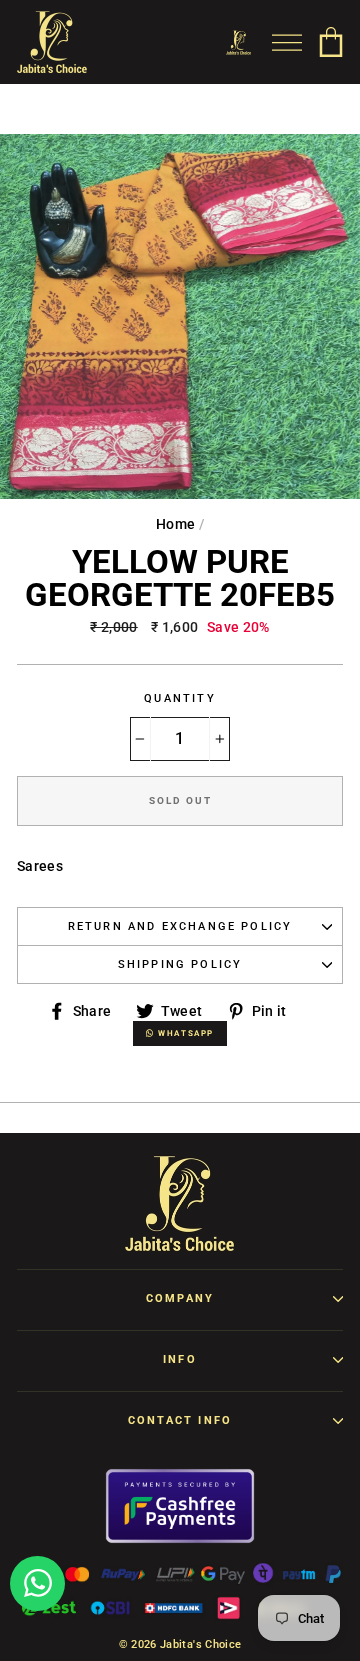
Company (180, 1298)
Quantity (179, 698)
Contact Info (180, 1420)
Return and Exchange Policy (180, 926)
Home (175, 524)
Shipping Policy (180, 964)
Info (180, 1359)
